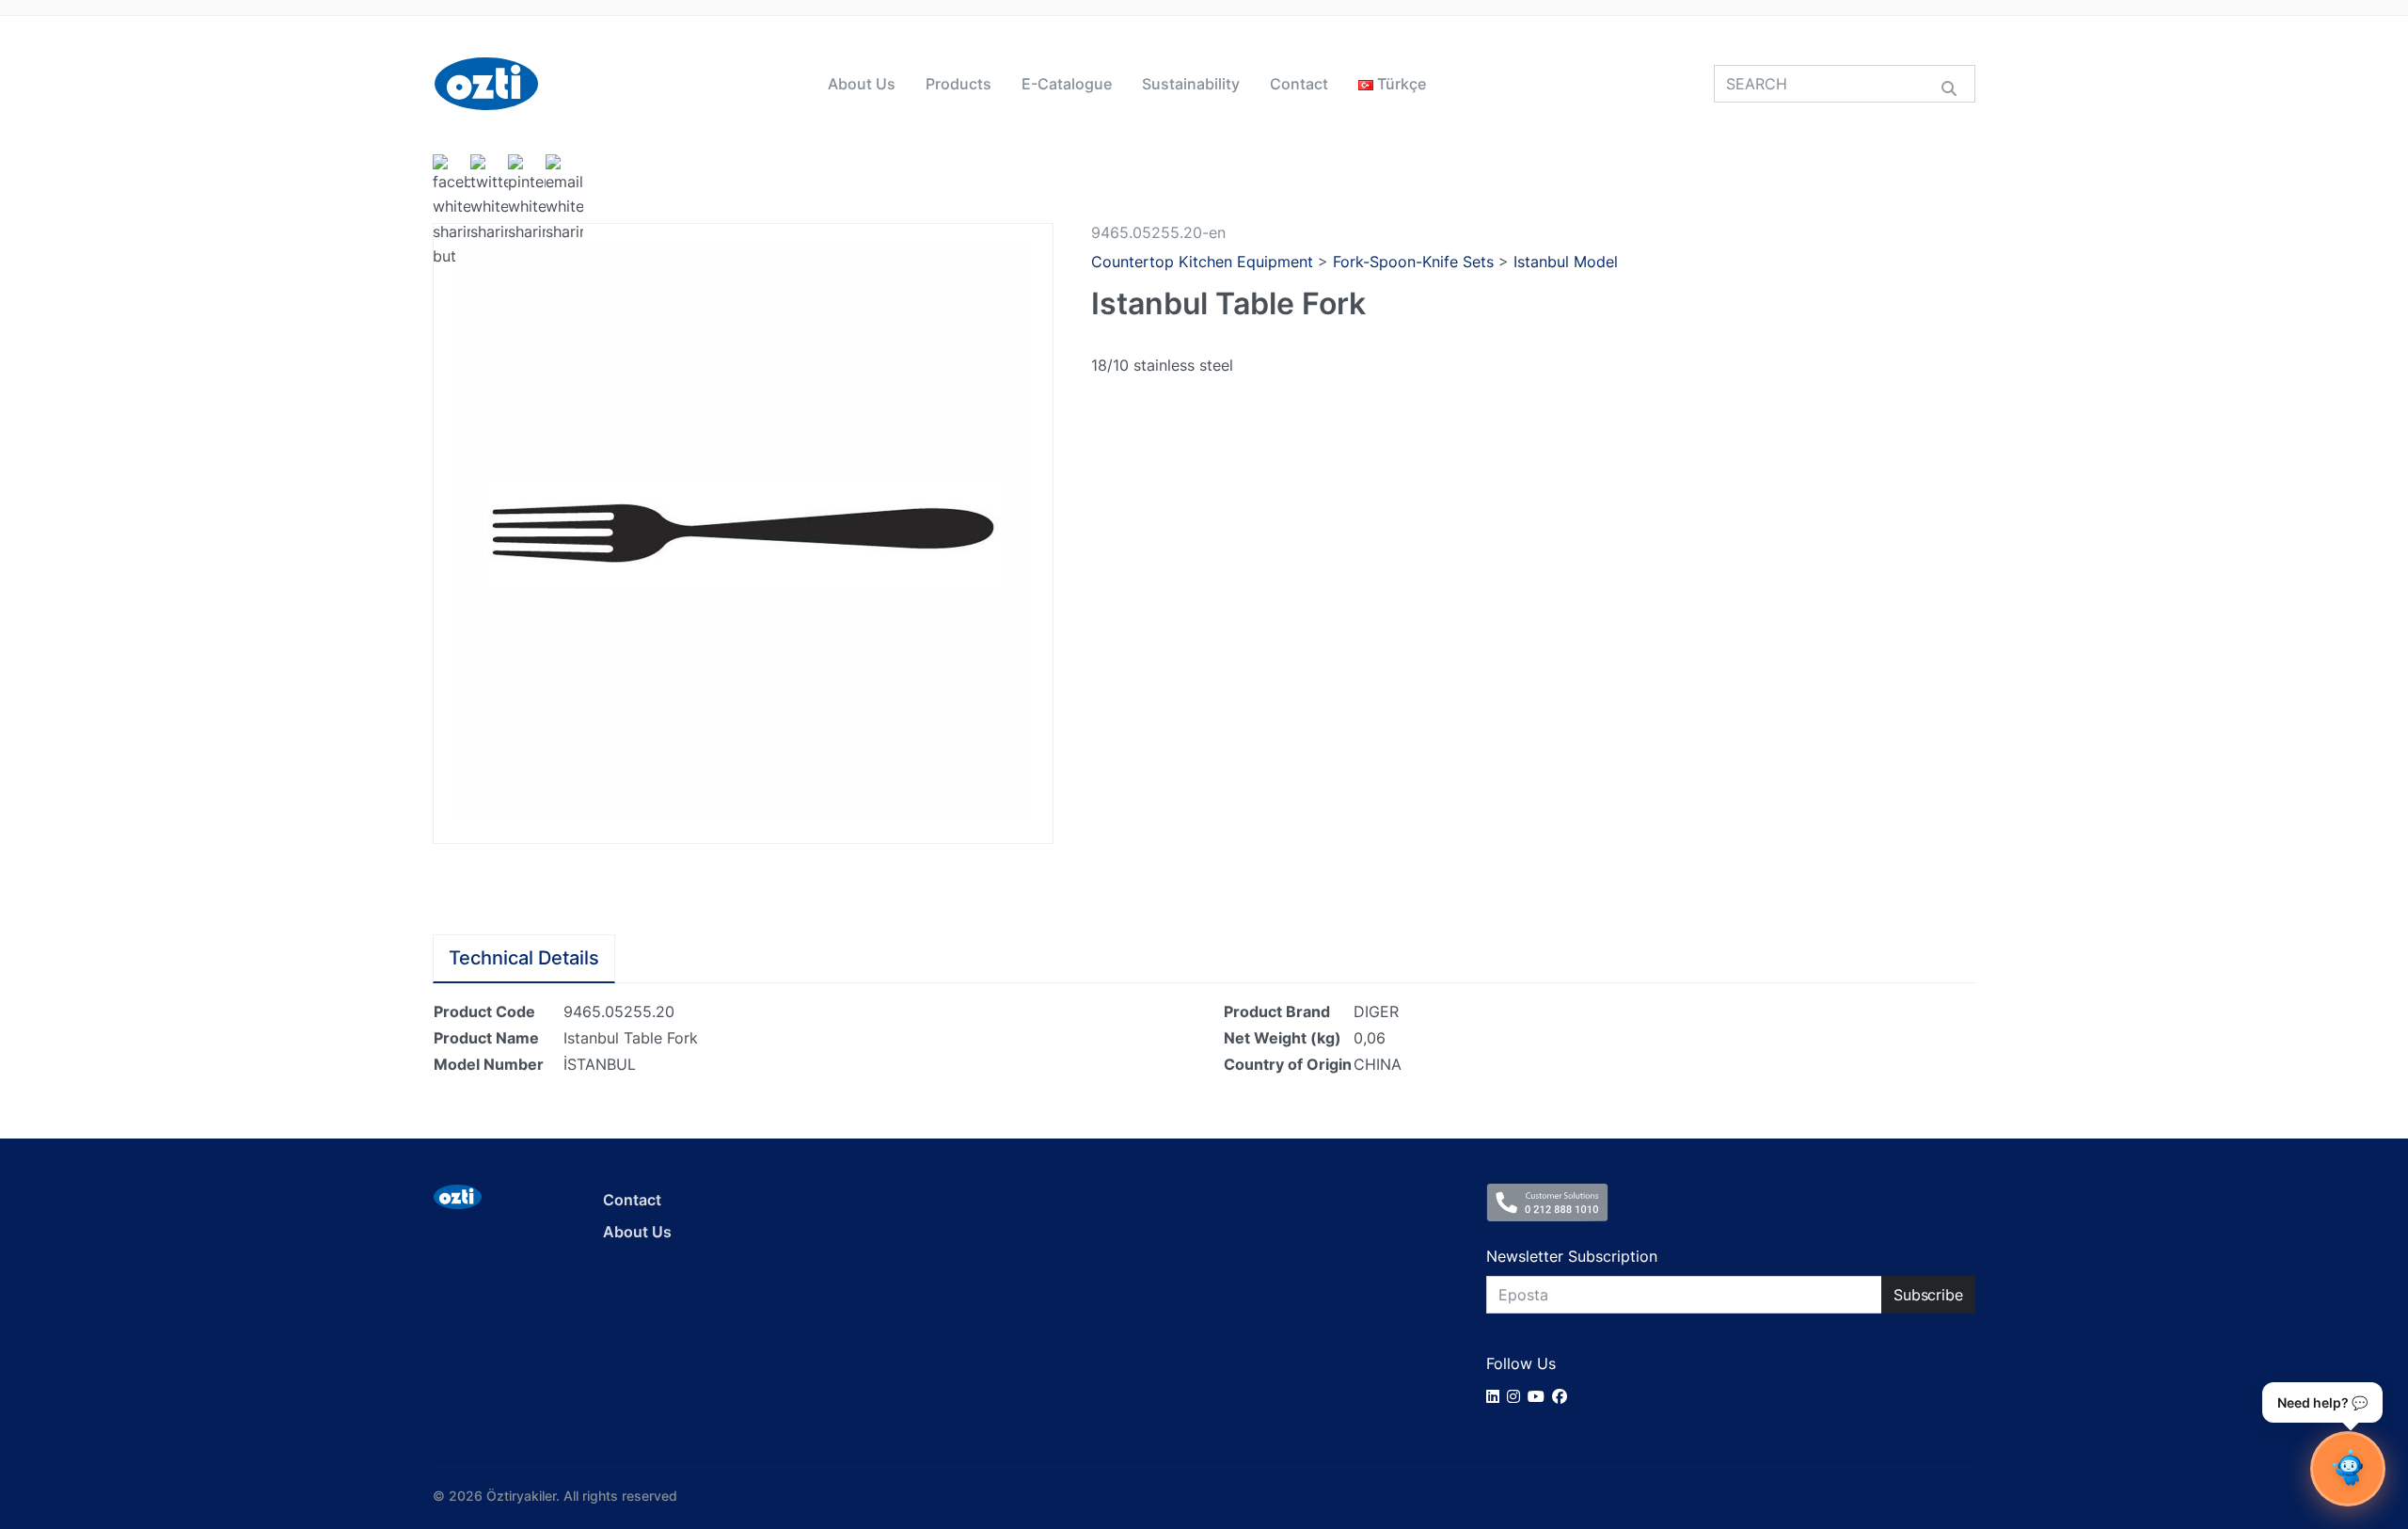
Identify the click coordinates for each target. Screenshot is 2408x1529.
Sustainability (1191, 84)
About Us (862, 84)
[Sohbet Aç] (2348, 1469)
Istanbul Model (1566, 262)
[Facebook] (1563, 1396)
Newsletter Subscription (1572, 1256)
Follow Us (1521, 1363)
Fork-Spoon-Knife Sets (1413, 262)
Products (958, 84)
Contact (1299, 84)
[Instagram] (1517, 1396)
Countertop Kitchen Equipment (1202, 262)
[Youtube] (1540, 1396)
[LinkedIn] (1497, 1396)
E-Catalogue (1067, 84)
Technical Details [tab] (524, 958)
